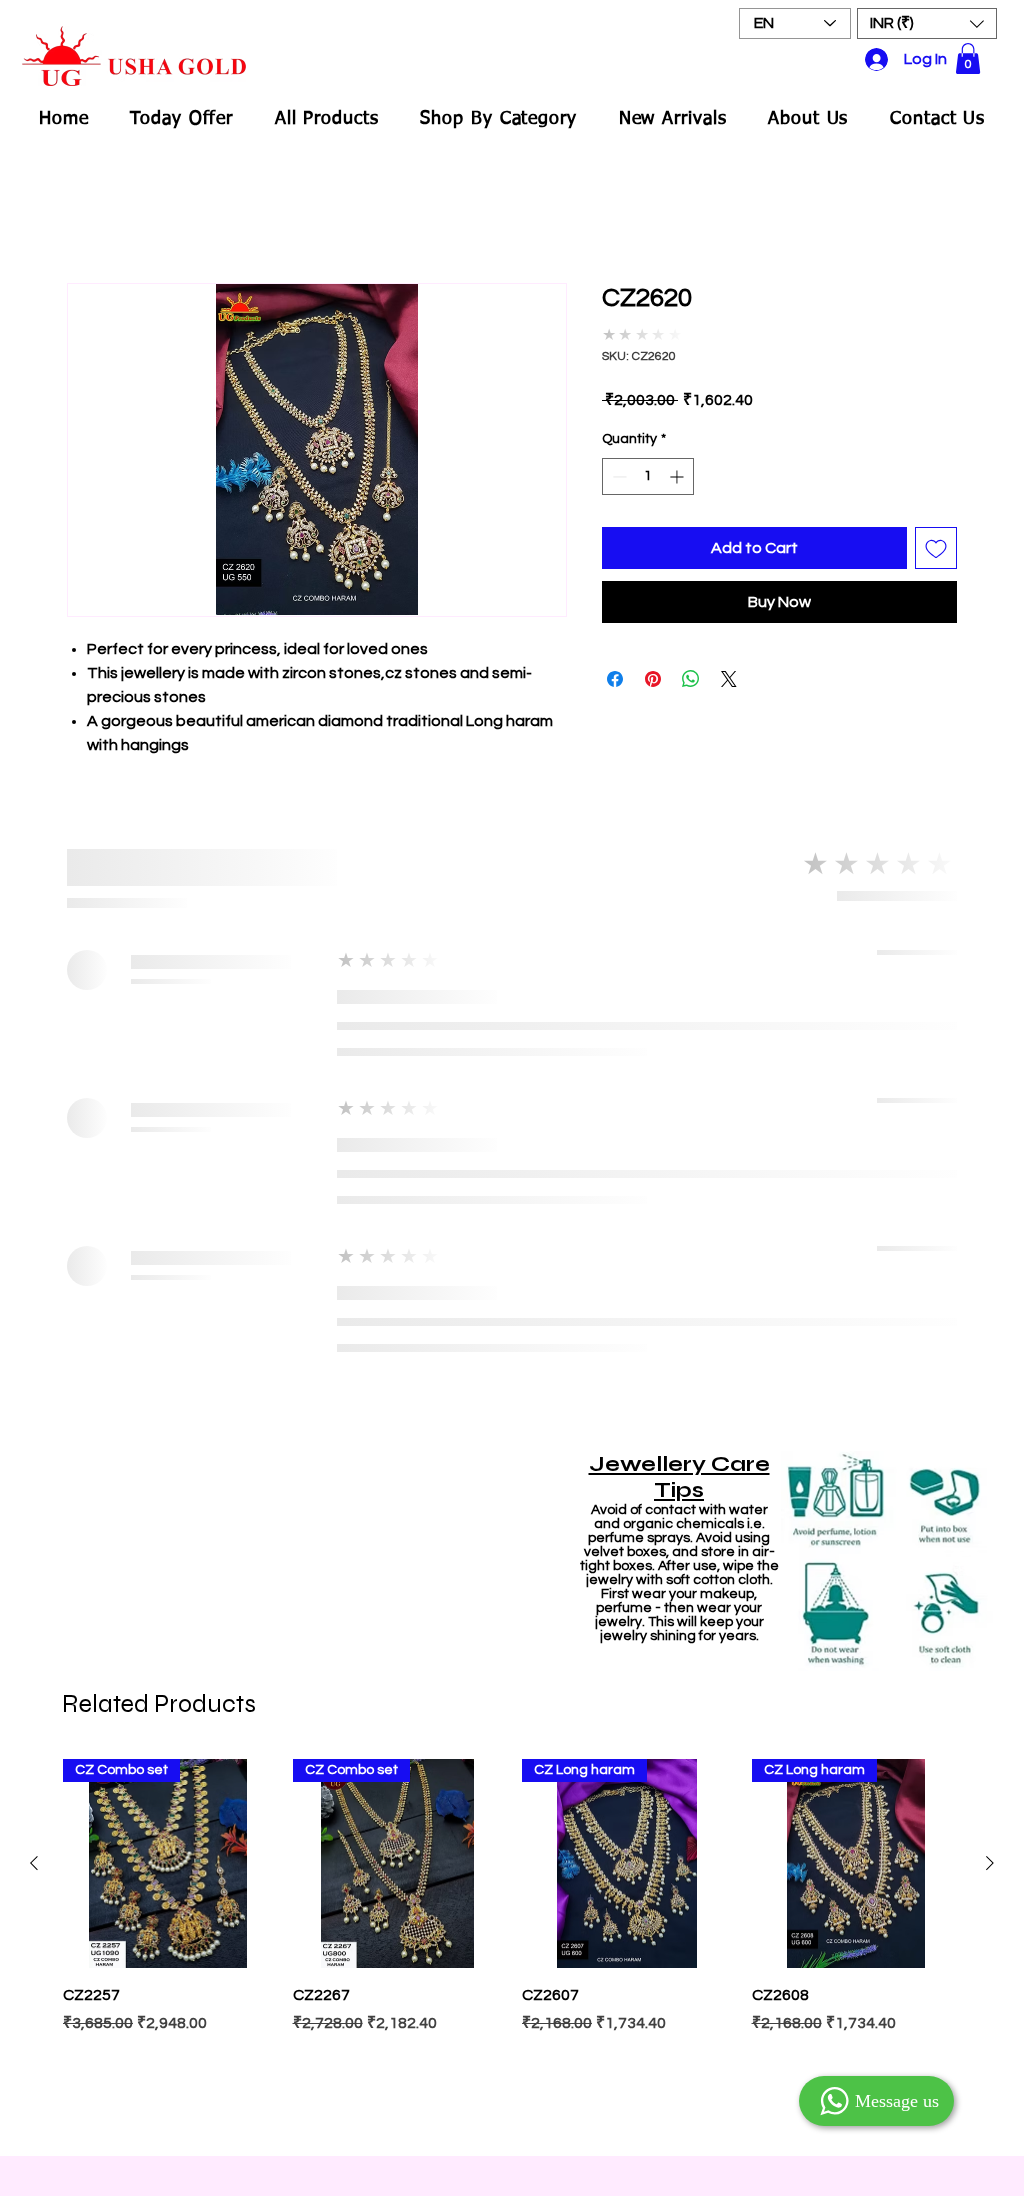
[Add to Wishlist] (936, 534)
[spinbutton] (648, 462)
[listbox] (927, 23)
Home (88, 213)
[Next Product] (990, 1217)
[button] (927, 23)
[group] (512, 1301)
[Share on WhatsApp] (691, 665)
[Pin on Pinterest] (653, 665)
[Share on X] (729, 665)
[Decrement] (617, 462)
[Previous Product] (34, 1217)
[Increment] (678, 462)
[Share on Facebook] (615, 665)
